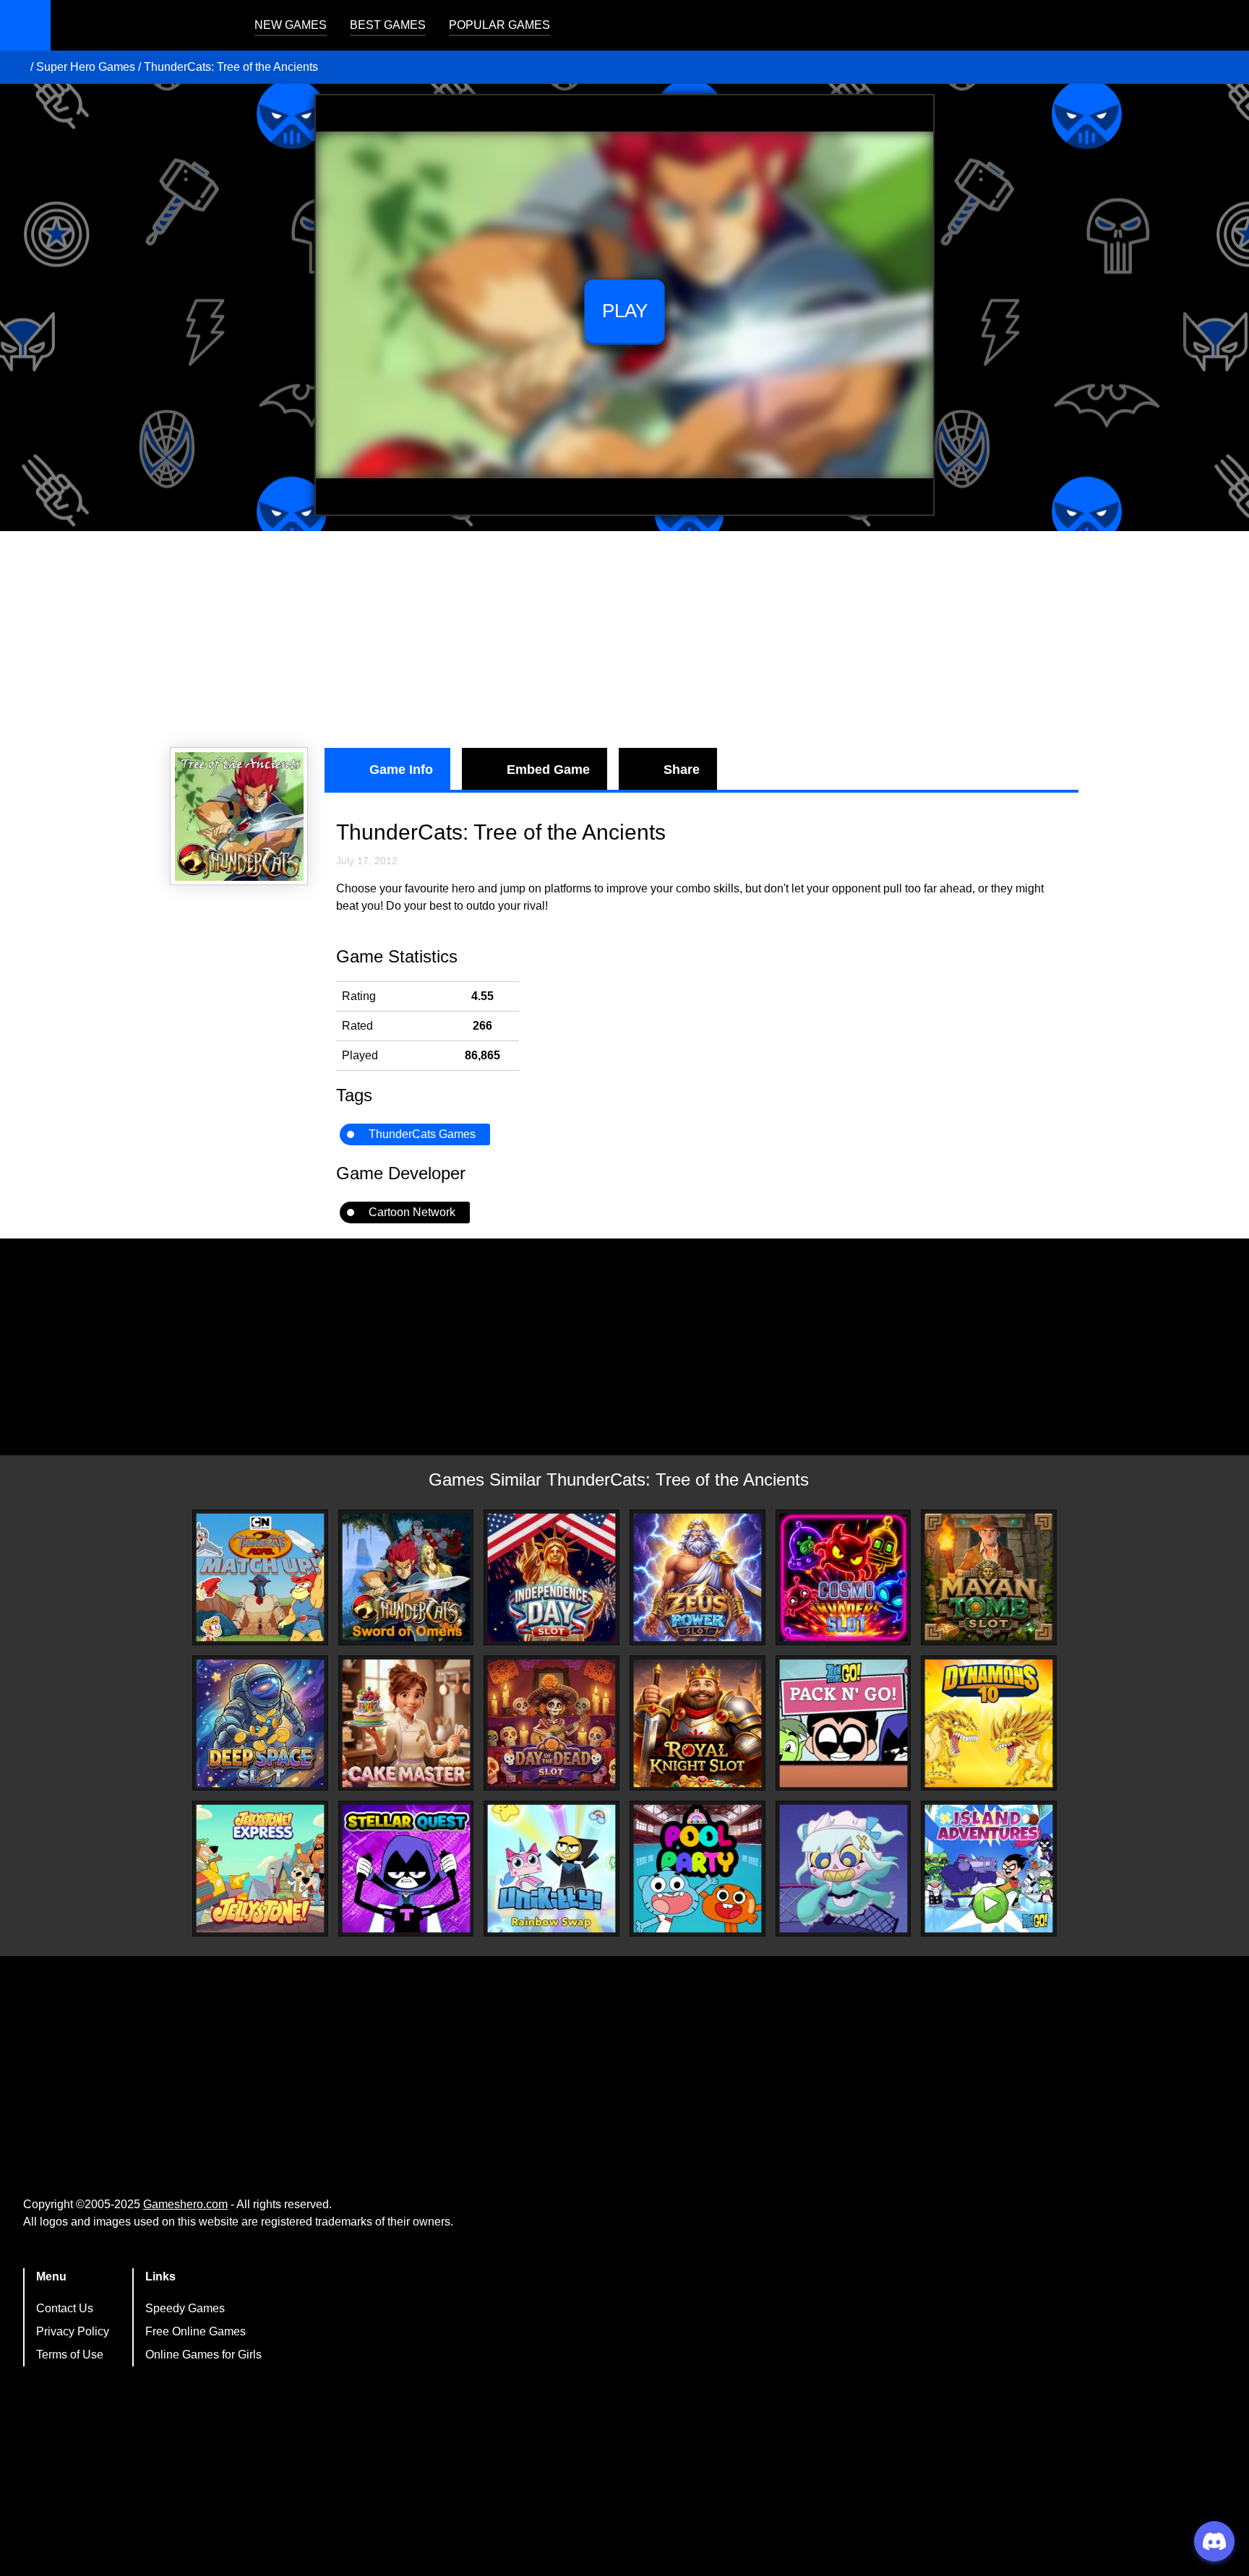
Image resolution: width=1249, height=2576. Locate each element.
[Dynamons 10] (989, 1723)
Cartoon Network (412, 1212)
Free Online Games (196, 2331)
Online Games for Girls (203, 2355)
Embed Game (548, 770)
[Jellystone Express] (260, 1869)
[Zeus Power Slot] (698, 1577)
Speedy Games (185, 2308)
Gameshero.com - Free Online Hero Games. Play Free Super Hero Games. (141, 25)
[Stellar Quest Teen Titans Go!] (406, 1869)
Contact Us (65, 2308)
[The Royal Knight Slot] (698, 1723)
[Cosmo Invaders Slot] (844, 1577)
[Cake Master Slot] (406, 1723)
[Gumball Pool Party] (698, 1869)
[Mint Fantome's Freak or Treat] (844, 1869)
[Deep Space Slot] (260, 1723)
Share (682, 770)
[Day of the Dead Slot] (551, 1723)
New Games (291, 25)
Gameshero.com (185, 2204)
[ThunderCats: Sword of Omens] (406, 1577)
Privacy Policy (73, 2331)
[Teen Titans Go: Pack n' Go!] (844, 1723)
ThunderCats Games (422, 1134)
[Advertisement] (624, 639)
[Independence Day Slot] (551, 1577)
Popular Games (499, 25)
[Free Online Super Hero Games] (17, 67)
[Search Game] (1225, 29)
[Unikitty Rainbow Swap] (551, 1869)
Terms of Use (70, 2355)
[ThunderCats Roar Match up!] (260, 1577)
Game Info (401, 770)
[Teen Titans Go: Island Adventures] (989, 1869)
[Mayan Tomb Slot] (989, 1577)
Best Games (388, 25)
